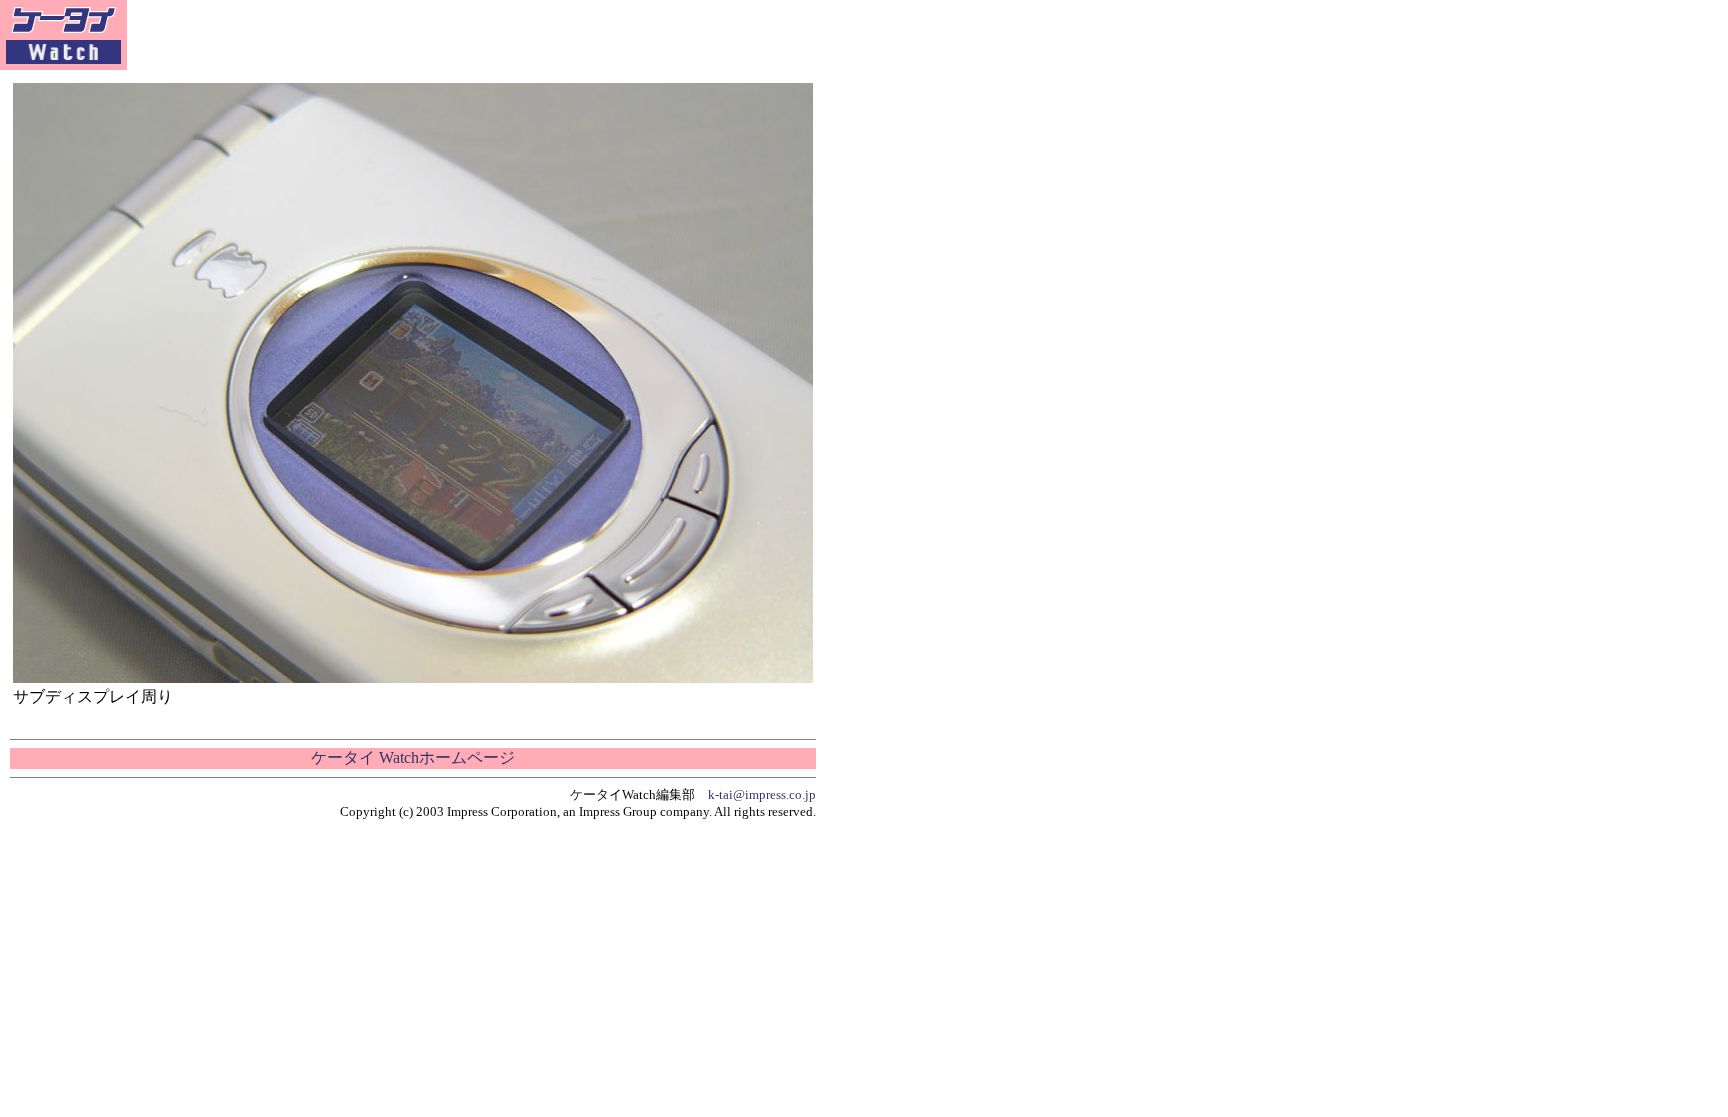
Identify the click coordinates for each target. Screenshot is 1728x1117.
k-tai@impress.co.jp (762, 794)
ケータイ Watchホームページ (413, 757)
